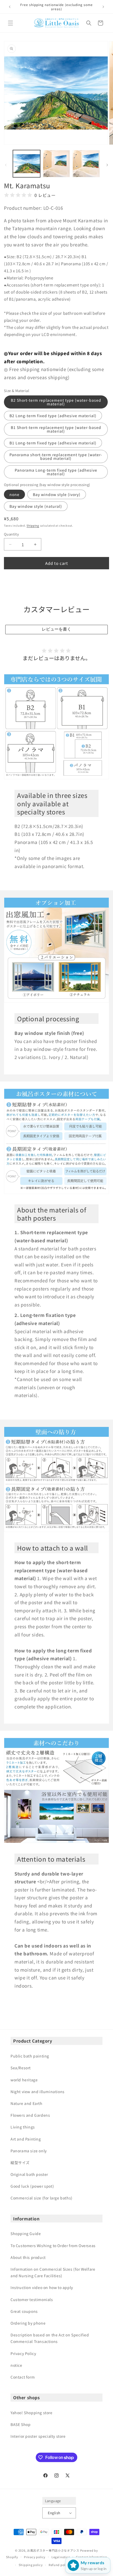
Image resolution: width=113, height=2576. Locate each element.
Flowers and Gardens (30, 2115)
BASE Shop (20, 2424)
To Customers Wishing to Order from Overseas (53, 2246)
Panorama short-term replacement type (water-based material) (56, 456)
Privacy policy (35, 2557)
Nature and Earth (27, 2103)
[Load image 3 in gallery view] (86, 164)
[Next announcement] (103, 7)
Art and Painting (26, 2139)
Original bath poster (29, 2174)
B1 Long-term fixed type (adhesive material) (53, 443)
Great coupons (24, 2311)
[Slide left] (6, 165)
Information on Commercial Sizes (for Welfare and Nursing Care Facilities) (53, 2272)
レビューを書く (56, 629)
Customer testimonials (32, 2299)
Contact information (91, 2557)
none (14, 494)
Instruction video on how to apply (42, 2287)
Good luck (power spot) (32, 2186)
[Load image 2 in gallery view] (56, 164)
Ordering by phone (28, 2323)
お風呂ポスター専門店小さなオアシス (53, 2550)
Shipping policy (31, 2565)
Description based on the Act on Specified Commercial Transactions (50, 2338)
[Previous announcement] (10, 7)
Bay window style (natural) (36, 506)
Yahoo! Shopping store (32, 2413)
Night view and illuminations (38, 2092)
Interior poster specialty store (38, 2436)
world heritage (24, 2080)
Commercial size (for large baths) (42, 2198)
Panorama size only (29, 2151)
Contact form (23, 2377)
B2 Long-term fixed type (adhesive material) (53, 416)
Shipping (33, 525)
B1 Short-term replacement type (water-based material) (56, 429)
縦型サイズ (20, 2163)
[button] (11, 23)
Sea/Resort (21, 2068)
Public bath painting (30, 2056)
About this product (28, 2257)
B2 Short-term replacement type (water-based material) (56, 402)
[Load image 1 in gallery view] (27, 164)
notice (16, 2365)
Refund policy (59, 2565)
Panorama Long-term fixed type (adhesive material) (56, 472)
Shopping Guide (26, 2233)
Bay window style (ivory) (57, 494)
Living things (23, 2127)
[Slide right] (107, 165)
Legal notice (61, 2557)
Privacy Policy (23, 2353)
